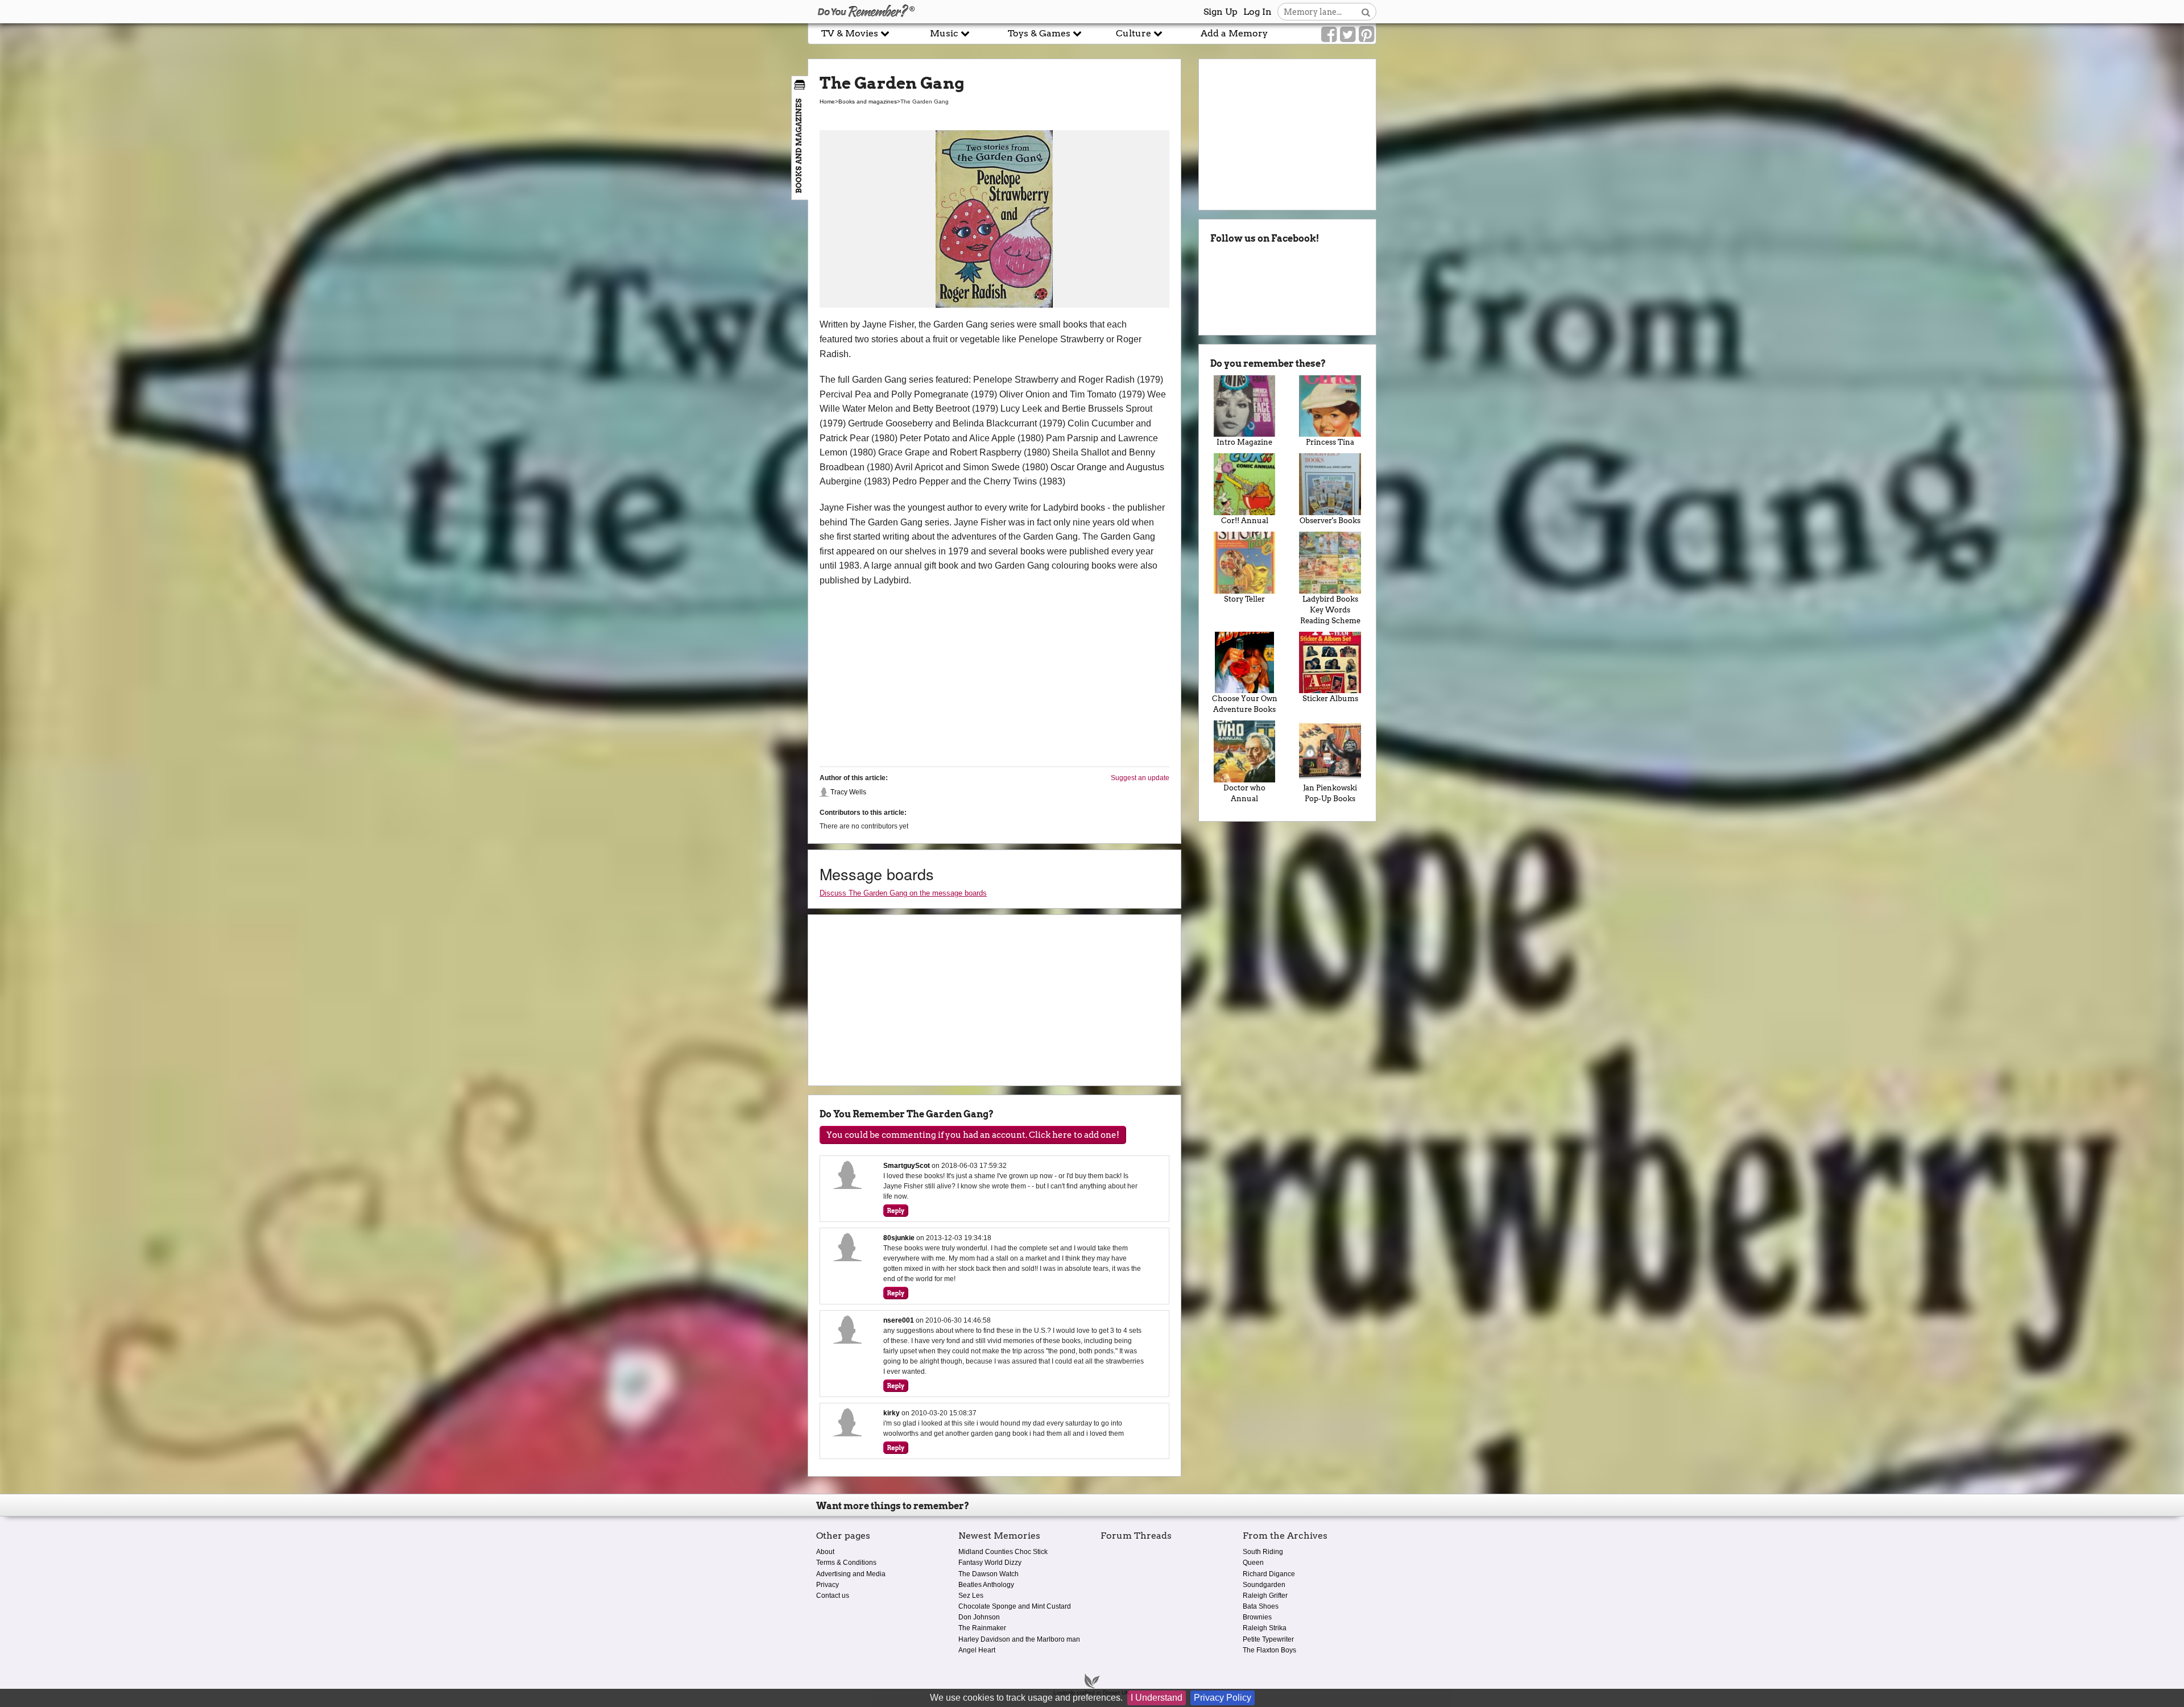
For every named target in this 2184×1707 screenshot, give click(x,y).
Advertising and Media (851, 1574)
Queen (1253, 1563)
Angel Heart (977, 1650)
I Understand (1157, 1698)
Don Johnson (979, 1617)
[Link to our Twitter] (1348, 35)
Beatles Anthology (986, 1585)
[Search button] (1366, 12)
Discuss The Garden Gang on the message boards (903, 893)
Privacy (828, 1585)
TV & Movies (851, 33)
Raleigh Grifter (1265, 1596)
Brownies (1257, 1617)
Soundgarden (1264, 1585)
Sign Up (1221, 12)
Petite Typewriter (1268, 1639)
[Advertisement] (404, 258)
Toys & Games (1040, 33)
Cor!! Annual (1245, 521)
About (825, 1552)
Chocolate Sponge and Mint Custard (1015, 1606)
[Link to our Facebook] (1329, 35)
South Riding (1263, 1552)
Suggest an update (1140, 778)
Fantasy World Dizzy (990, 1563)
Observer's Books (1330, 521)
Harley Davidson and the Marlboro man (1019, 1639)
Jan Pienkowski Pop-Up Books (1330, 793)
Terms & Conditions (846, 1563)
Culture (1135, 33)
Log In (1258, 12)
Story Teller (1244, 599)
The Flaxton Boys (1269, 1650)
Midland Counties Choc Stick (1003, 1552)
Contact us (833, 1596)
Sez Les (971, 1596)
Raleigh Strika (1265, 1628)
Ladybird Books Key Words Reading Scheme (1330, 610)
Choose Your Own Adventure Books (1245, 704)
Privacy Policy (1223, 1698)
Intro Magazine (1244, 442)
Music (945, 33)
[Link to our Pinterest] (1366, 35)
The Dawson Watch (988, 1574)
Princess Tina (1330, 442)
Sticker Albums (1330, 699)
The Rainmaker (982, 1628)
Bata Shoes (1261, 1606)
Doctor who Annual (1244, 793)
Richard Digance (1269, 1574)
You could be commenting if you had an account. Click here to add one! (973, 1135)
